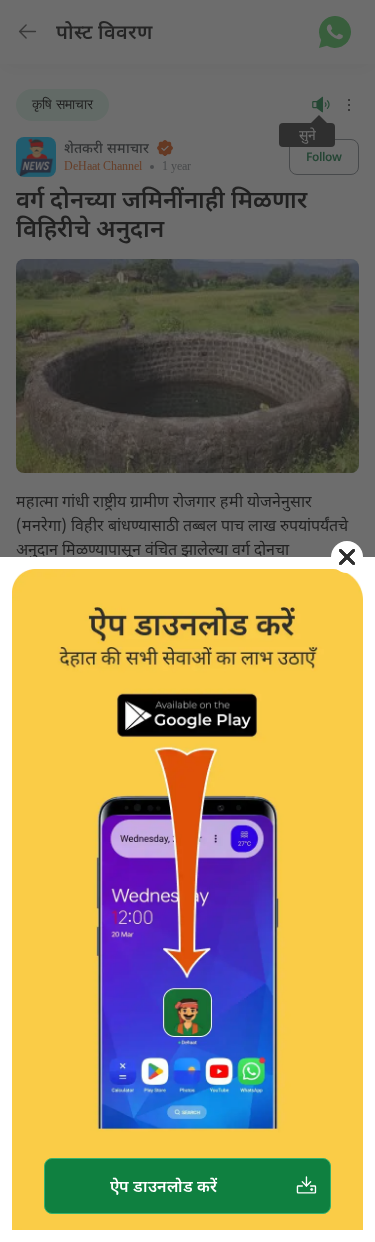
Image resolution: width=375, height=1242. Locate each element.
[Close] (347, 557)
